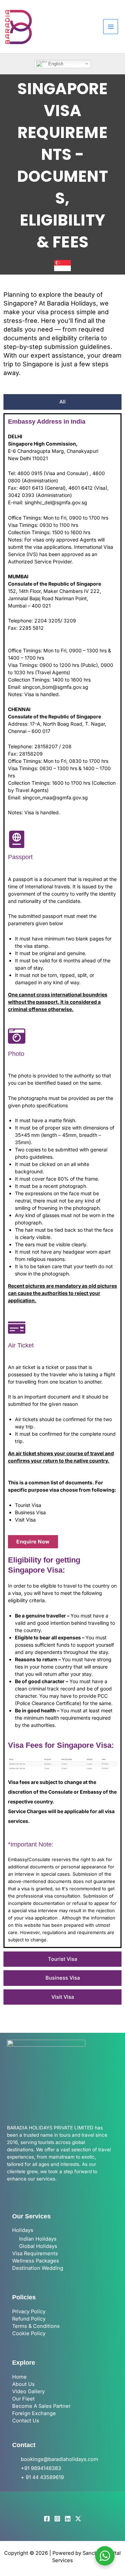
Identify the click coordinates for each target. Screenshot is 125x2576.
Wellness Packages (36, 2261)
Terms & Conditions (36, 2326)
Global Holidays (38, 2246)
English (55, 63)
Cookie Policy (29, 2333)
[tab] (62, 402)
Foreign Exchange (34, 2413)
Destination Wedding (38, 2268)
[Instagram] (57, 2519)
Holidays (23, 2230)
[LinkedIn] (68, 2519)
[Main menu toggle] (111, 27)
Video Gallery (28, 2391)
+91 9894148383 (41, 2468)
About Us (23, 2384)
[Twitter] (78, 2519)
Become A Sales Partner (41, 2406)
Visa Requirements (35, 2253)
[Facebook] (47, 2519)
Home (19, 2377)
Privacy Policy (29, 2312)
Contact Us (26, 2421)
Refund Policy (29, 2319)
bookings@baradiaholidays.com (60, 2459)
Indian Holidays (38, 2239)
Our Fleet (23, 2399)
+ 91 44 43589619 (42, 2477)
